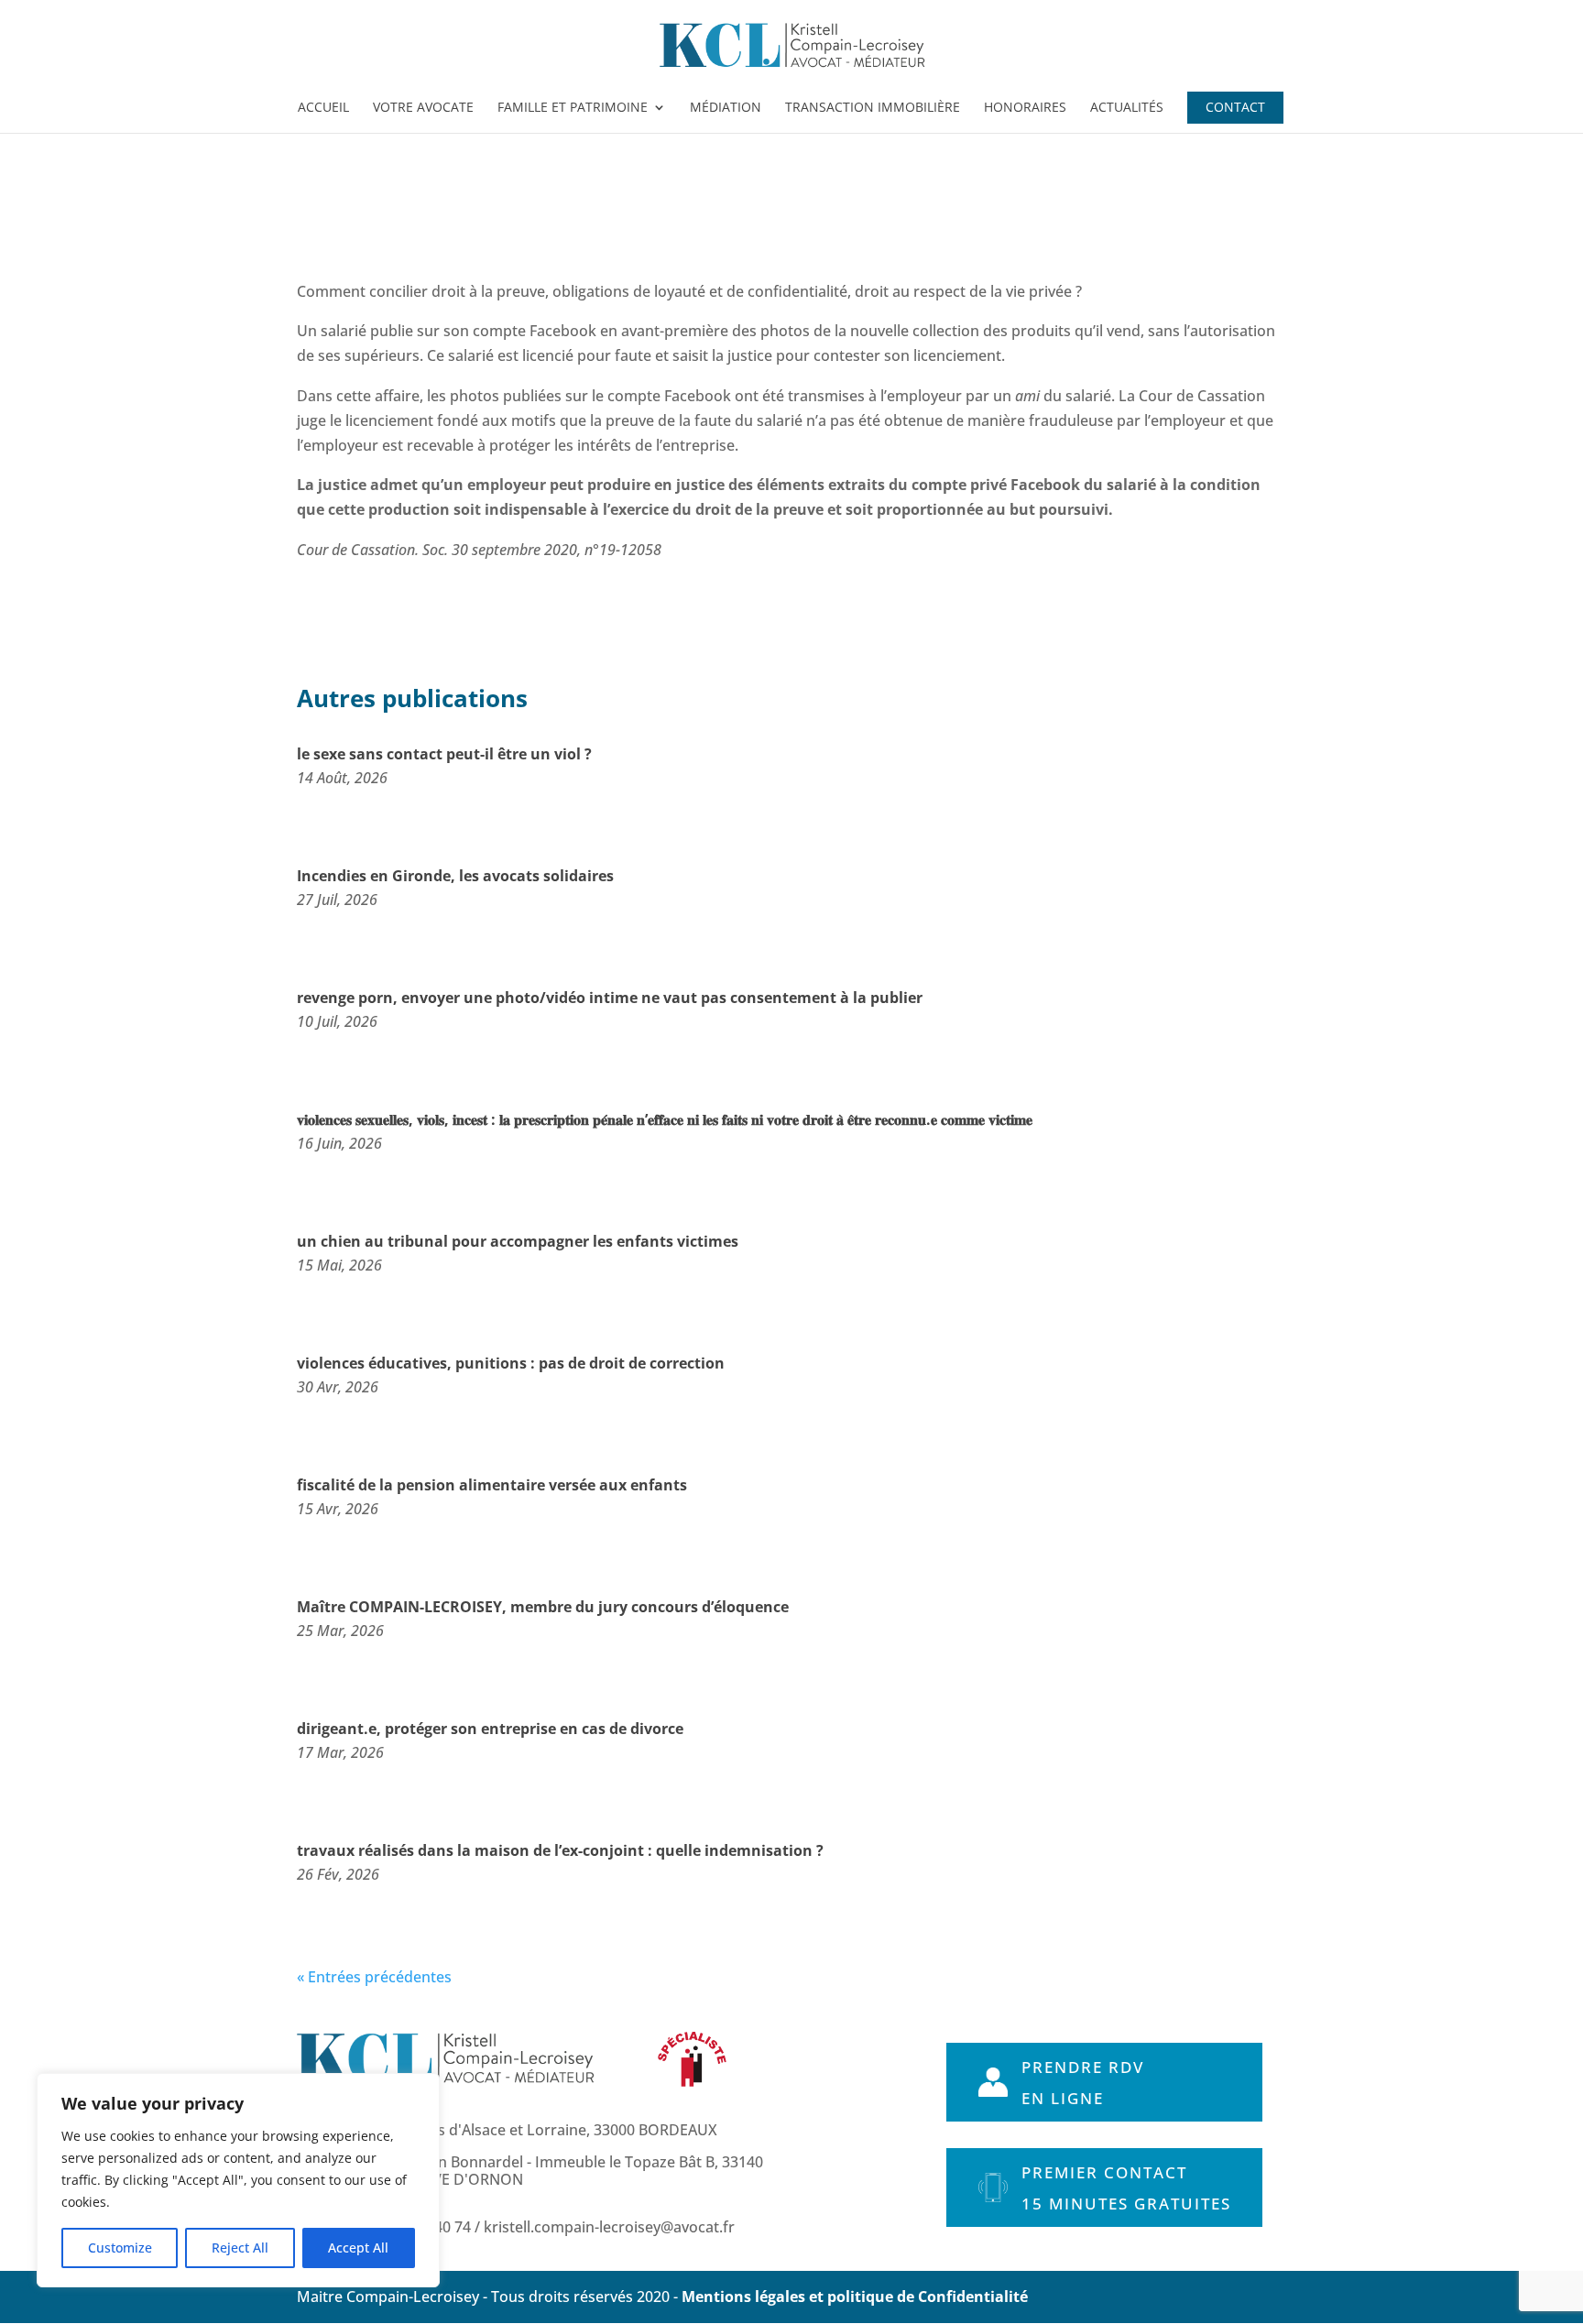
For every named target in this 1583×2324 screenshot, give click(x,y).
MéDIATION (726, 108)
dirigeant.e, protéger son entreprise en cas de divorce (490, 1729)
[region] (238, 2180)
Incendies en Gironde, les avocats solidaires (455, 876)
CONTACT (1235, 108)
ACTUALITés (1127, 108)
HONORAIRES (1025, 108)
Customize (120, 2248)
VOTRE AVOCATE (423, 108)
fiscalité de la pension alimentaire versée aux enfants (492, 1485)
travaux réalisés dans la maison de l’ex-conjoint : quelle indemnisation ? (560, 1850)
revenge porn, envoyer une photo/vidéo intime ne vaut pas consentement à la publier (610, 998)
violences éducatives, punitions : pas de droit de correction (511, 1363)
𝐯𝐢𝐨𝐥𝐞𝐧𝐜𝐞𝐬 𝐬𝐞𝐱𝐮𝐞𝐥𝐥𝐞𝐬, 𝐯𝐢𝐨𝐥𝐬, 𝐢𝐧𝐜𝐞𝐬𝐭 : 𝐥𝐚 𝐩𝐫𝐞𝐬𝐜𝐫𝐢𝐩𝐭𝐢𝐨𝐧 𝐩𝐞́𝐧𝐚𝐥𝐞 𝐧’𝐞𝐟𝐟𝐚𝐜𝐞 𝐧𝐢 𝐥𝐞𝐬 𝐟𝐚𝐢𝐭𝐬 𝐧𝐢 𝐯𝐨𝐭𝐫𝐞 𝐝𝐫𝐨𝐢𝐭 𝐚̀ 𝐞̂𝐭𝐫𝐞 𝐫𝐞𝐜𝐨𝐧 (665, 1119)
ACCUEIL (323, 108)
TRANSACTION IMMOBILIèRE (873, 108)
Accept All (358, 2248)
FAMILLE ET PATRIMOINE (573, 108)
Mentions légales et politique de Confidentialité (855, 2297)
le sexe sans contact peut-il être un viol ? (444, 754)
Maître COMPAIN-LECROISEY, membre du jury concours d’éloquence (543, 1607)
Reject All (240, 2248)
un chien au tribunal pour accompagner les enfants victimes (518, 1241)
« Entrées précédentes (374, 1977)
